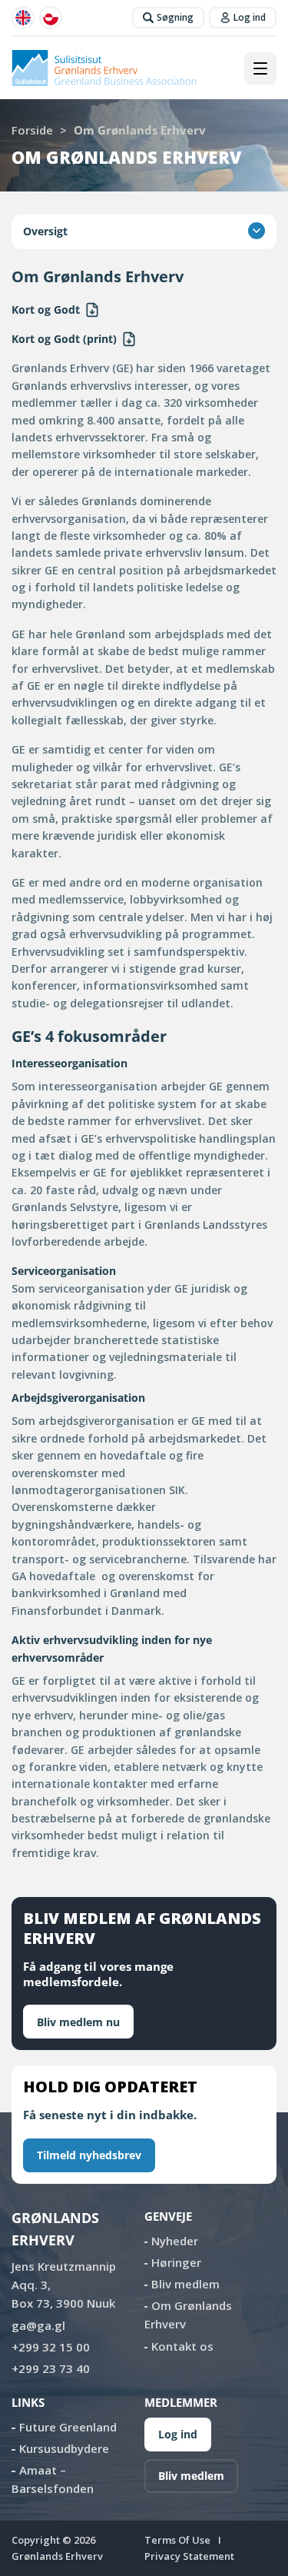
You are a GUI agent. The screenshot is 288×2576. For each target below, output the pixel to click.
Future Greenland (68, 2427)
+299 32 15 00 (51, 2347)
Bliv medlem (185, 2284)
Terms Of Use (177, 2540)
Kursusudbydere (64, 2448)
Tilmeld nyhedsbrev (89, 2155)
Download (92, 310)
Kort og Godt (46, 310)
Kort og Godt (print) (64, 339)
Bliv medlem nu (78, 2022)
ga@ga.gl (38, 2325)
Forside (32, 130)
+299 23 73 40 (51, 2368)
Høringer (176, 2262)
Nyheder (175, 2241)
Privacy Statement (189, 2556)
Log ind (178, 2434)
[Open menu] (260, 68)
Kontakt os (182, 2346)
